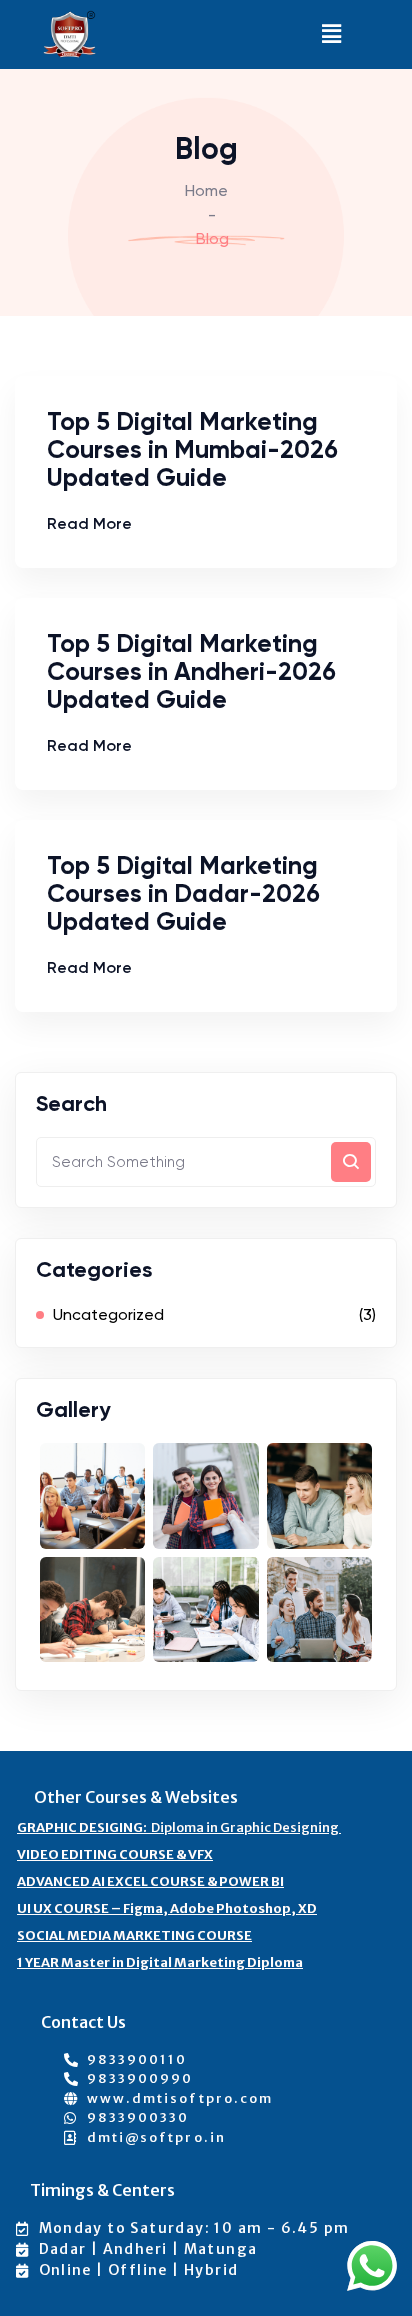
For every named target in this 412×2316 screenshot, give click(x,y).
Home (206, 190)
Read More (89, 523)
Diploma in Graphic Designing (179, 1827)
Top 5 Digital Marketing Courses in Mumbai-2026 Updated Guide (192, 449)
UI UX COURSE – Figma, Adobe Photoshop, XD (167, 1908)
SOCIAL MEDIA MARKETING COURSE (134, 1935)
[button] (332, 34)
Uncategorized (108, 1314)
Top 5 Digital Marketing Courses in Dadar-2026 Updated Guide (183, 893)
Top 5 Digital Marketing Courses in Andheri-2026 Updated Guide (191, 671)
